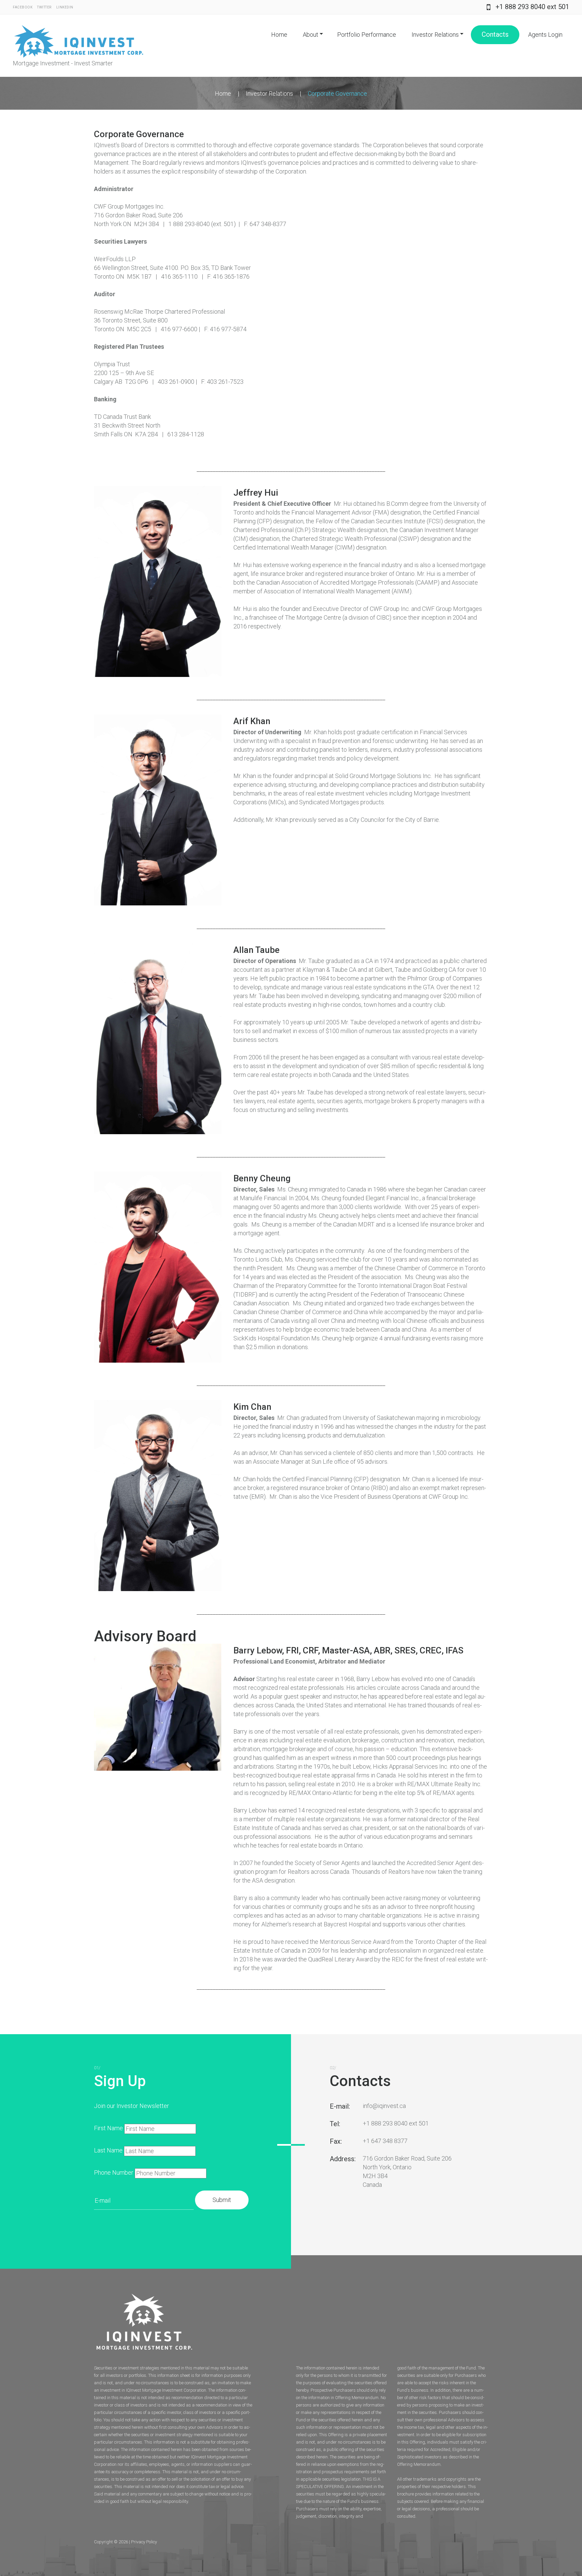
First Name (108, 2128)
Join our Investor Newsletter (132, 2106)
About (311, 35)
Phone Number (114, 2172)
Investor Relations (435, 35)
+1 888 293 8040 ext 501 (532, 7)
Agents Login (545, 35)
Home (279, 35)
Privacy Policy (144, 2542)
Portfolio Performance (367, 35)
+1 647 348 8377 (385, 2141)
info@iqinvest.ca (384, 2106)
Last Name (108, 2150)
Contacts (495, 34)
